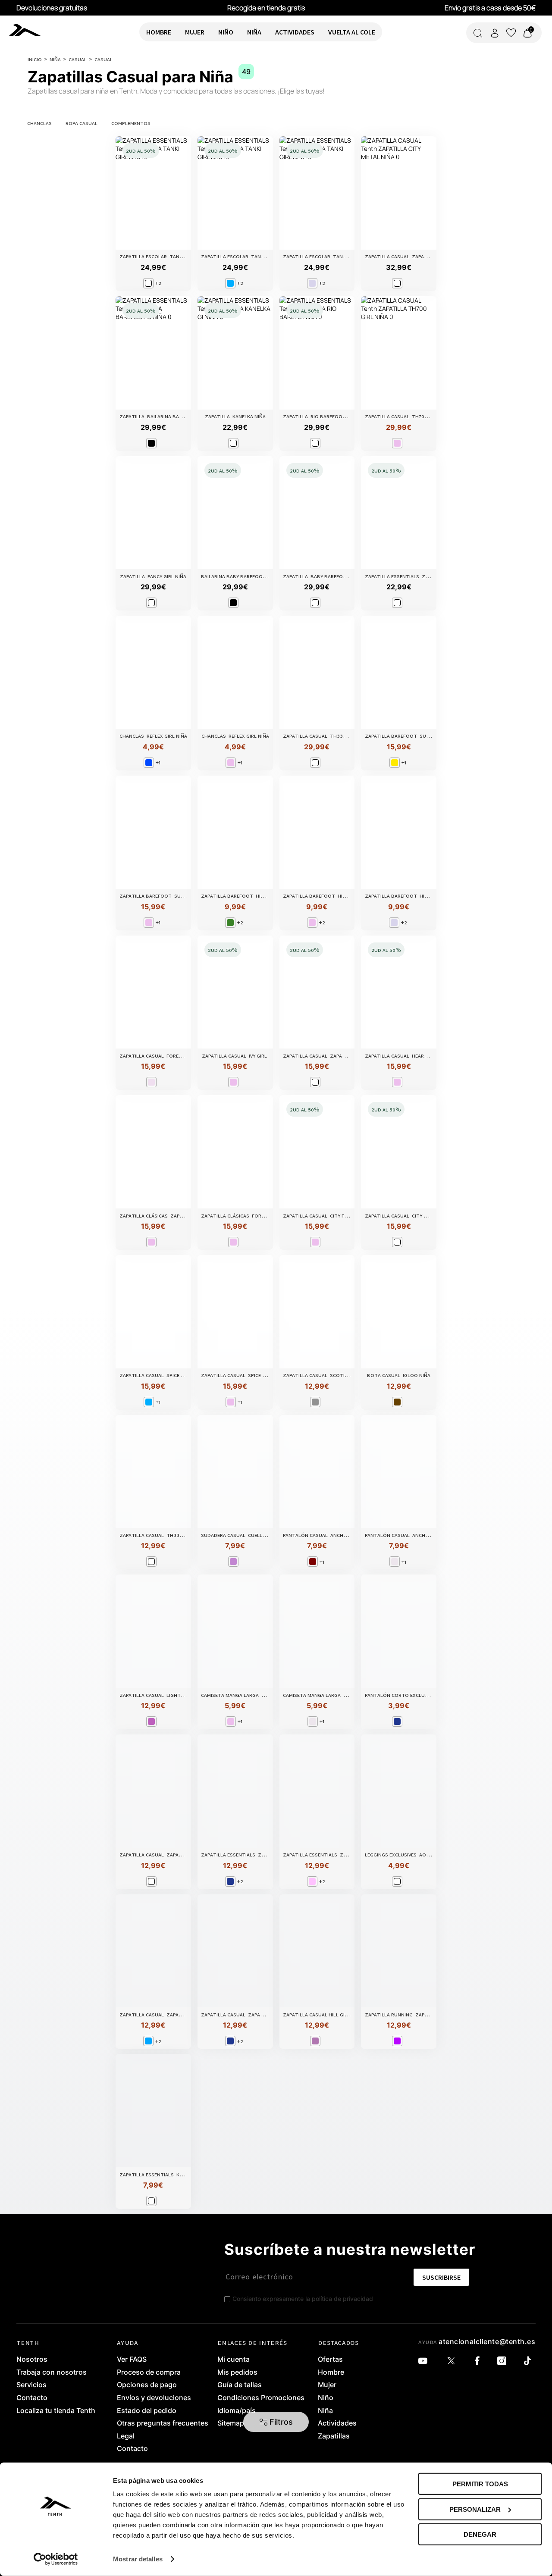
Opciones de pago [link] (147, 2385)
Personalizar (475, 2509)
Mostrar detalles (138, 2559)
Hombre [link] (331, 2373)
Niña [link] (325, 2411)
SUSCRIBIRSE (441, 2277)
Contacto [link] (32, 2398)
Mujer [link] (327, 2385)
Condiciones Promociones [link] (261, 2398)
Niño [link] (326, 2398)
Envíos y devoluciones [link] (154, 2398)
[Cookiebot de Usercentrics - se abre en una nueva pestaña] (56, 2559)
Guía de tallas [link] (240, 2385)
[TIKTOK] (530, 2361)
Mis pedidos (237, 2373)
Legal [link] (126, 2436)
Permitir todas (480, 2484)
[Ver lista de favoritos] (511, 33)
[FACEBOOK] (479, 2361)
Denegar (480, 2534)
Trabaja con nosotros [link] (52, 2373)
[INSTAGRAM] (504, 2361)
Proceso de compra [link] (149, 2373)
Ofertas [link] (330, 2360)
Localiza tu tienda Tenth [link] (56, 2411)
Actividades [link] (337, 2423)
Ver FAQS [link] (132, 2360)
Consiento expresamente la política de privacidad (303, 2299)
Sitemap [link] (231, 2423)
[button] (276, 2422)
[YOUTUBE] (425, 2361)
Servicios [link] (31, 2385)
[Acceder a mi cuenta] (495, 33)
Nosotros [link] (32, 2360)
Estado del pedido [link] (147, 2411)
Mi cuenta (234, 2360)
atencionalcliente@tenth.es (487, 2341)
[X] (453, 2361)
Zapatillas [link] (334, 2436)
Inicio (35, 59)
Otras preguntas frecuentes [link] (163, 2423)
